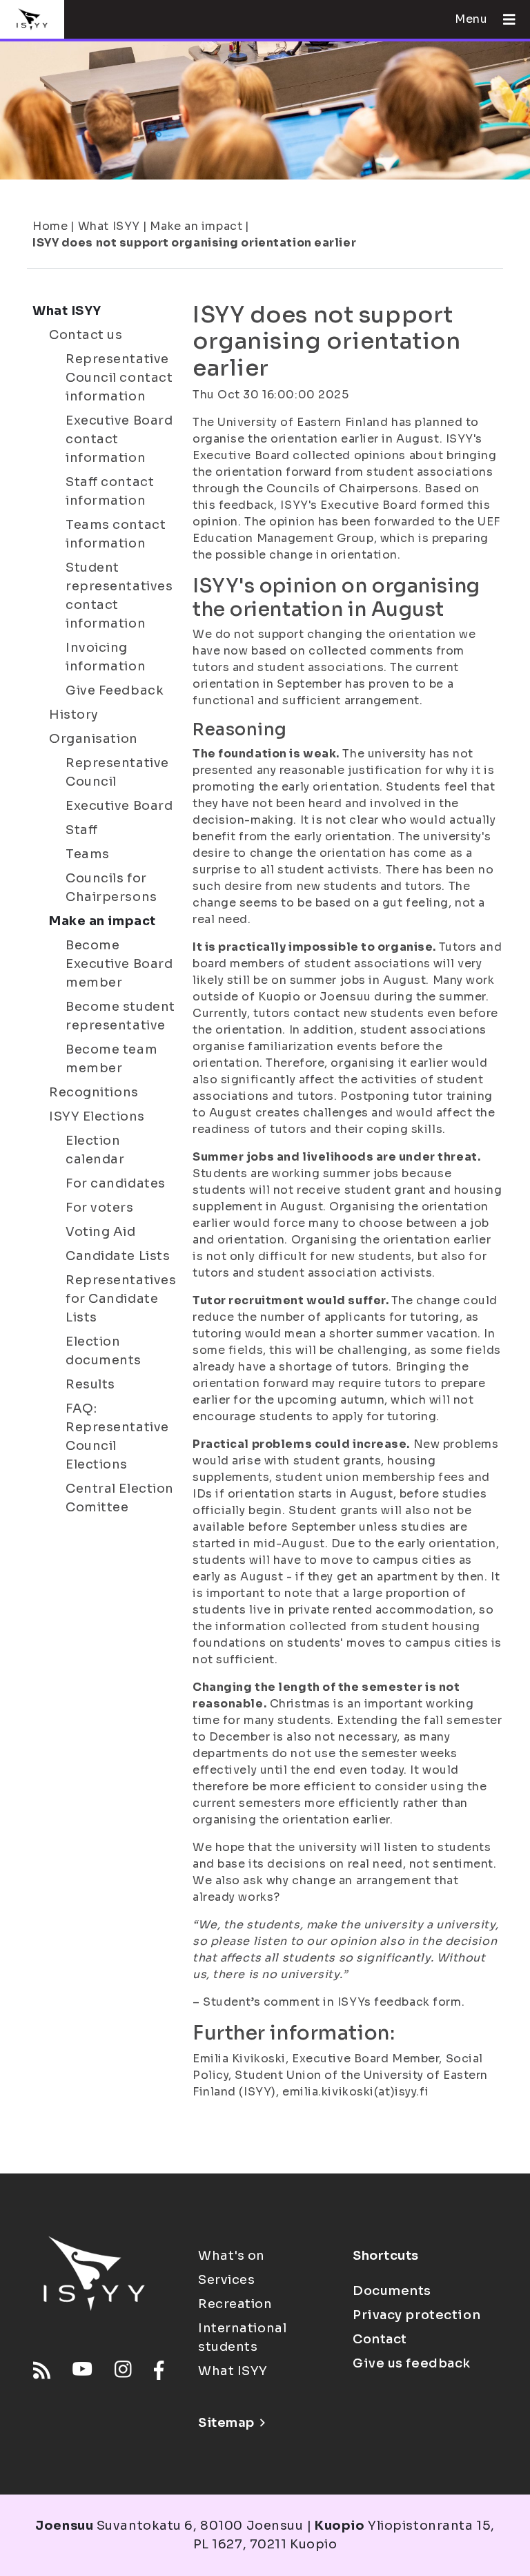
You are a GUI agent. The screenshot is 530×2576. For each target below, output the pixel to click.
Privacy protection (416, 2315)
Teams (88, 854)
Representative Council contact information (119, 378)
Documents (392, 2291)
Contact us (86, 335)
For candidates (116, 1183)
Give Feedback (115, 690)
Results (90, 1384)
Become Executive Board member (119, 964)
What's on (232, 2256)
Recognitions (94, 1092)
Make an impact (196, 226)
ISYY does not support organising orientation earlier (194, 243)
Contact (380, 2339)
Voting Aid (101, 1232)
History (74, 715)
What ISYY (109, 226)
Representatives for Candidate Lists (121, 1299)
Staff (82, 830)
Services (226, 2280)
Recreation (235, 2304)
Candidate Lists (118, 1256)
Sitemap (226, 2423)
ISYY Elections (97, 1116)
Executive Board (119, 806)
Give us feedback (412, 2363)
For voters (100, 1208)
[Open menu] (504, 19)
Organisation (94, 739)
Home (50, 226)
